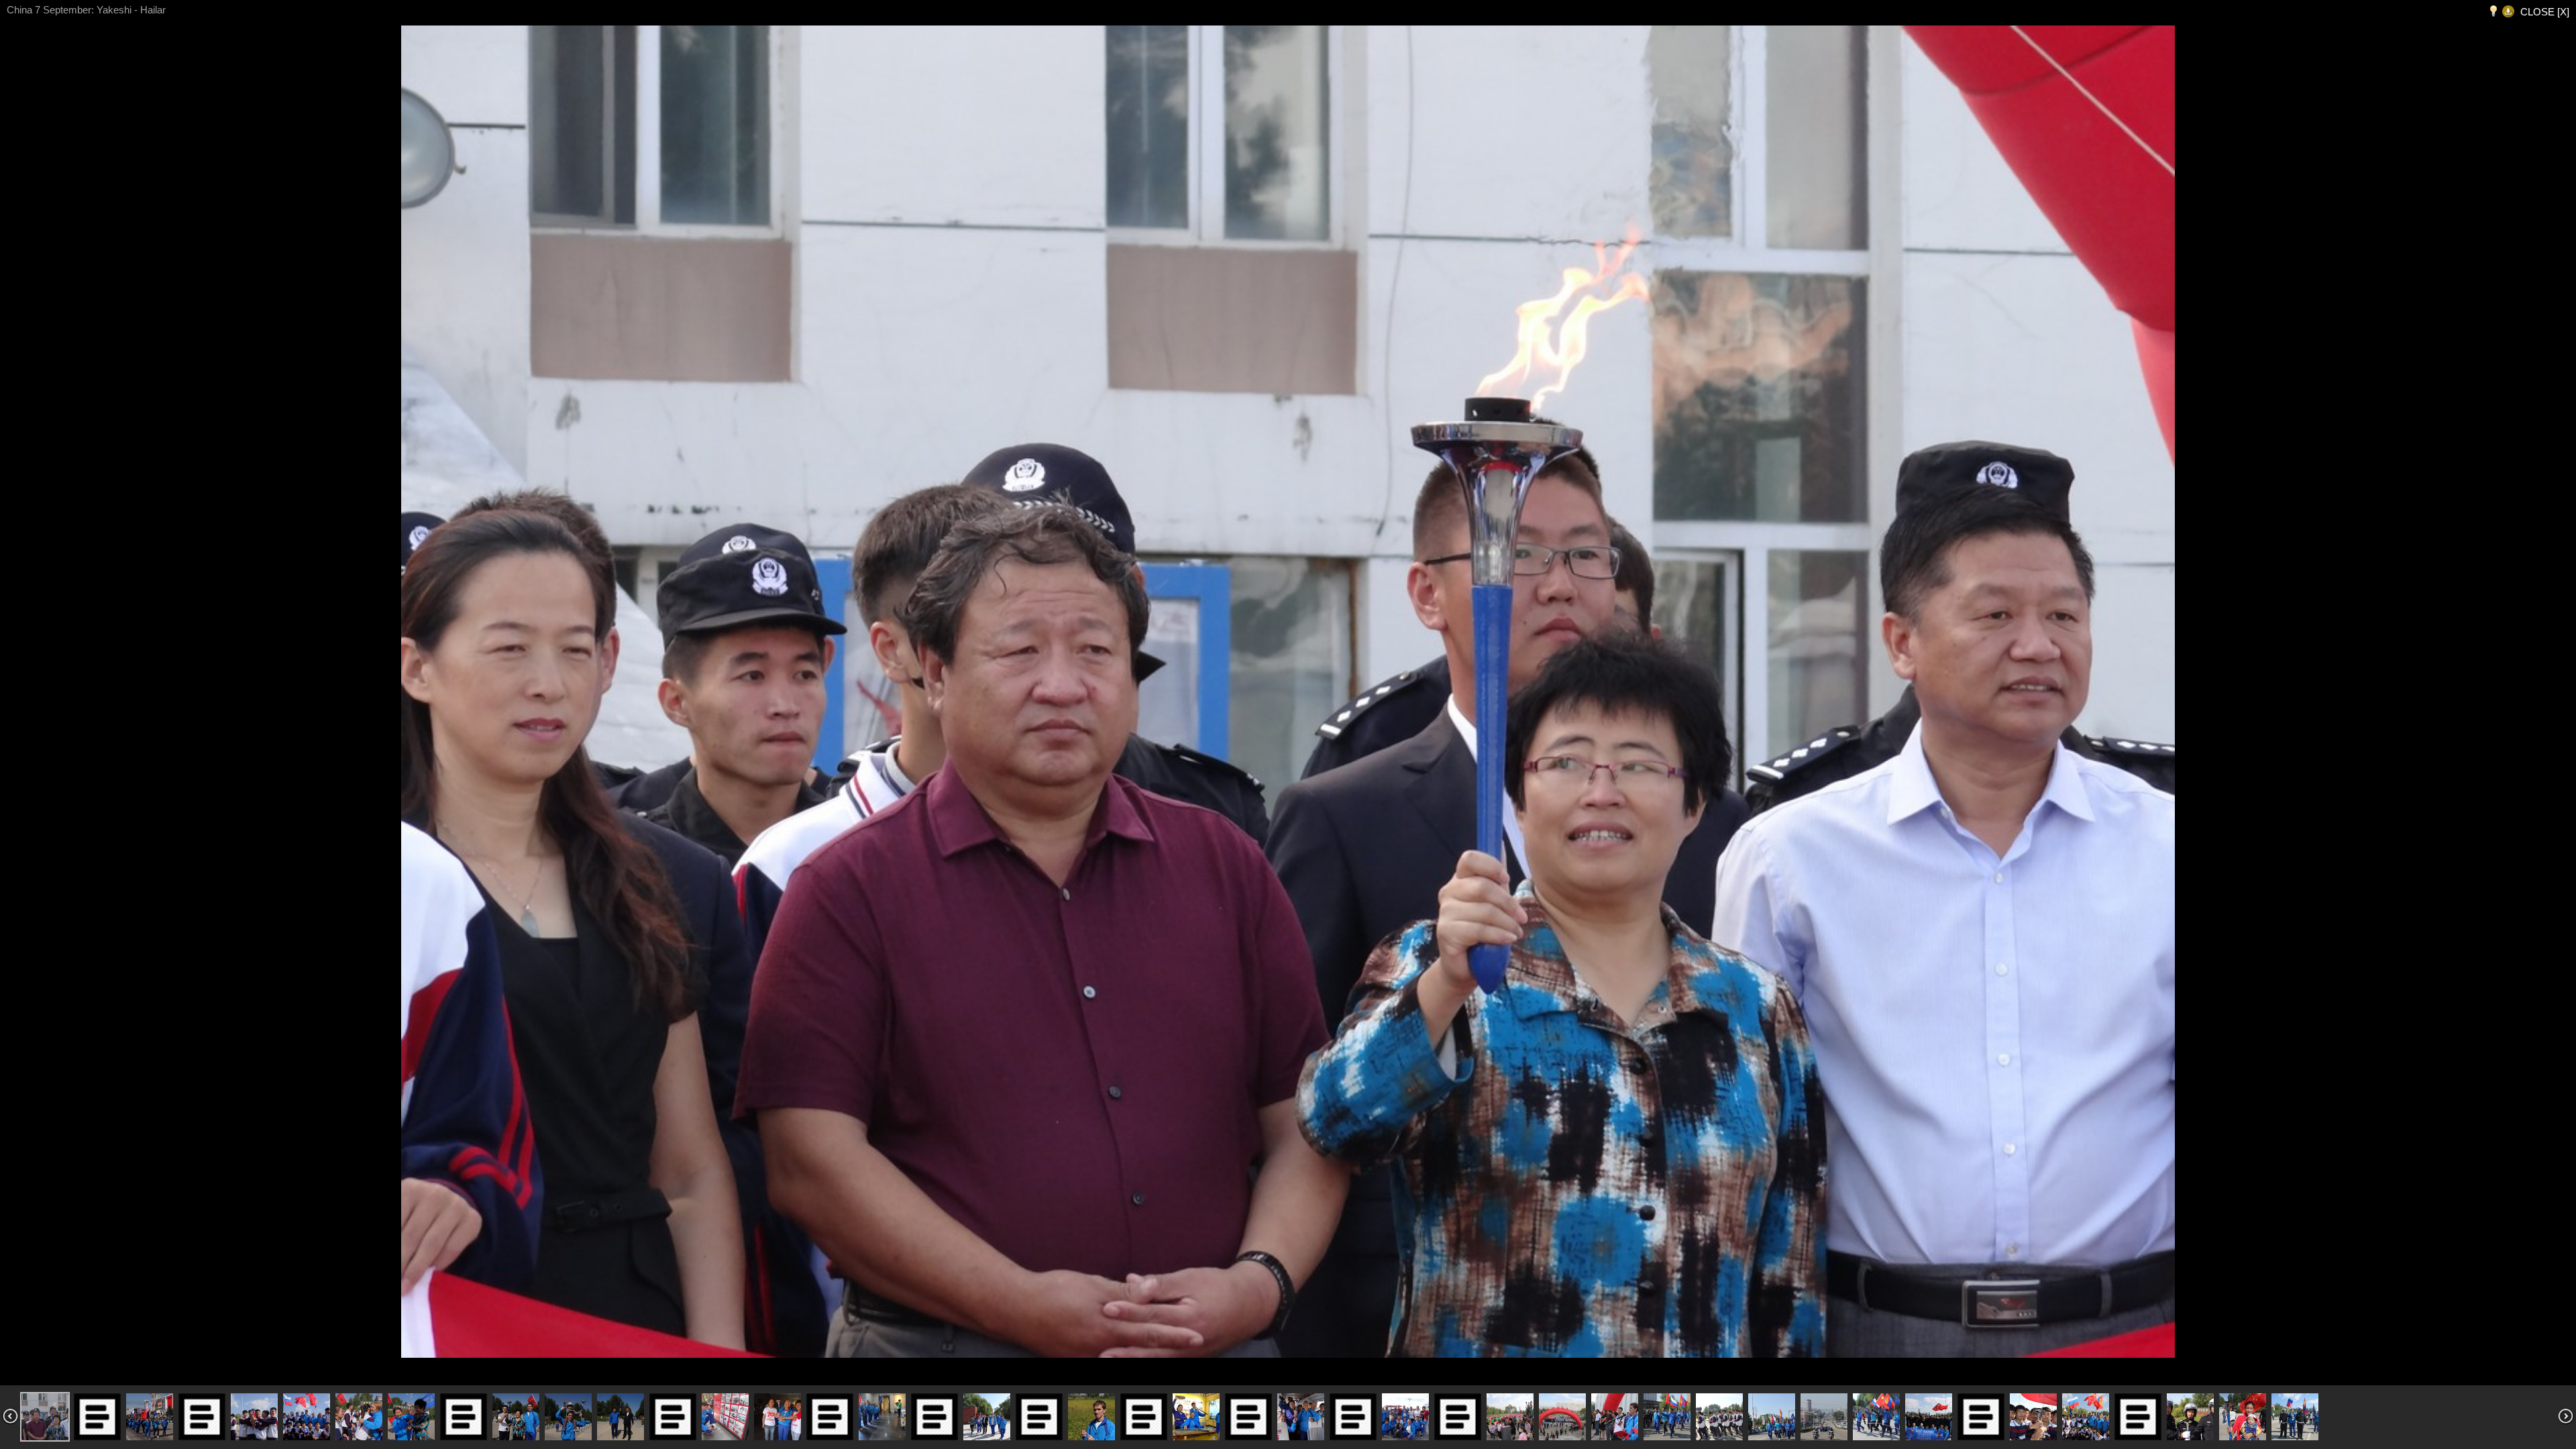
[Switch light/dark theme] (2493, 12)
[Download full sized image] (2508, 12)
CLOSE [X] (2545, 12)
